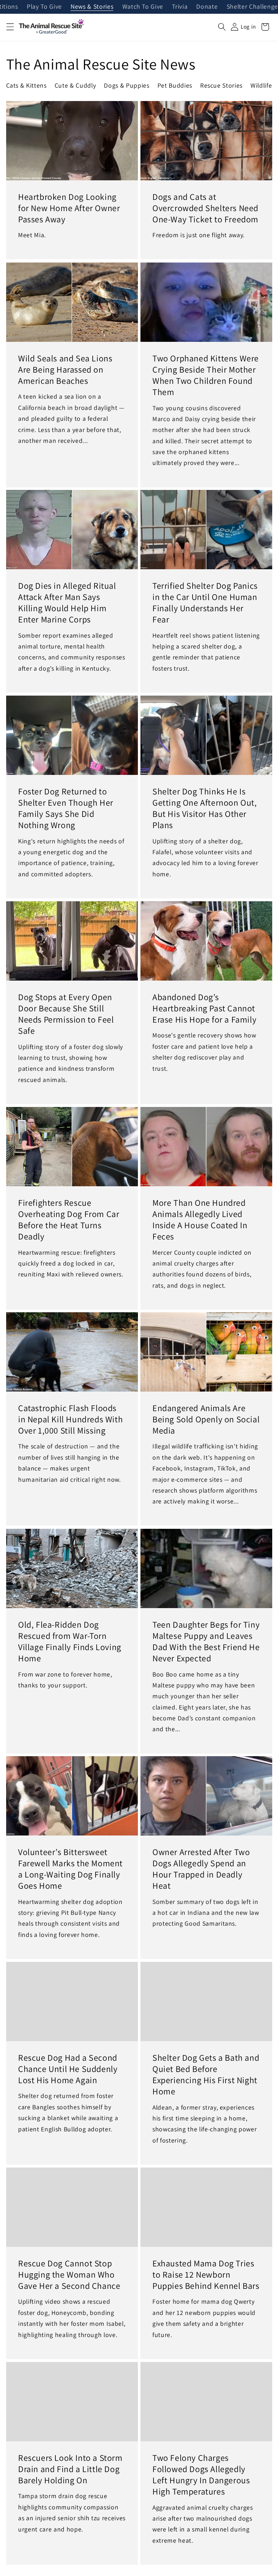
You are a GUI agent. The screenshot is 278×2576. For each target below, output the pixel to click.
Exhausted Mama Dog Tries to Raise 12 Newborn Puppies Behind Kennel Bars (206, 2275)
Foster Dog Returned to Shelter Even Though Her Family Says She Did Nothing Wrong (66, 808)
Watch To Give (143, 7)
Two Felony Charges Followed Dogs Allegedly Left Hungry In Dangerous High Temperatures (201, 2474)
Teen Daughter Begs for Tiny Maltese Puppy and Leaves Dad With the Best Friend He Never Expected (206, 1641)
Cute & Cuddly (75, 85)
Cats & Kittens (26, 85)
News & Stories (92, 7)
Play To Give (44, 7)
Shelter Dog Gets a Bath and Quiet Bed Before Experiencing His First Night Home (206, 2075)
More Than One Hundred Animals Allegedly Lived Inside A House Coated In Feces (200, 1219)
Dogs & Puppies (127, 85)
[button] (10, 27)
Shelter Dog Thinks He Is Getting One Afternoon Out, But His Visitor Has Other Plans (205, 808)
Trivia (180, 7)
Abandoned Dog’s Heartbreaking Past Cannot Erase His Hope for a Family (204, 1008)
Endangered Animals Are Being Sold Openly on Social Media (206, 1419)
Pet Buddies (175, 85)
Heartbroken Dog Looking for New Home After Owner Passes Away (69, 208)
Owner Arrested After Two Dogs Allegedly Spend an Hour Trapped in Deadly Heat (201, 1869)
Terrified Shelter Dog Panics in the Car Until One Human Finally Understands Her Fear (205, 603)
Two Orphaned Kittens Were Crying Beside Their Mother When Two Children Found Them (206, 375)
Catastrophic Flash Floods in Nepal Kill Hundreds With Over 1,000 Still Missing (70, 1419)
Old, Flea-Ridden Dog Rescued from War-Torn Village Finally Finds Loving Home (70, 1641)
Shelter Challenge (252, 7)
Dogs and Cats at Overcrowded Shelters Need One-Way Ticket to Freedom (205, 208)
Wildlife (261, 85)
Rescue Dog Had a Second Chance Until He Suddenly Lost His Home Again (68, 2069)
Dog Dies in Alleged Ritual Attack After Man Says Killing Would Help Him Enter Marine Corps (67, 603)
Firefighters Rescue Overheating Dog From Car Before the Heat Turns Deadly (69, 1219)
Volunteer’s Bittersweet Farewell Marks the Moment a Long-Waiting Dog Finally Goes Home (70, 1869)
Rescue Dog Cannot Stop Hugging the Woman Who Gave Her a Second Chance (69, 2275)
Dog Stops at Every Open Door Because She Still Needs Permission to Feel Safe (66, 1014)
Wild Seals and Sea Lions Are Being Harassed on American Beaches (65, 369)
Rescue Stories (221, 85)
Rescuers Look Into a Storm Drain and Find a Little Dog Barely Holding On (70, 2469)
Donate (207, 7)
